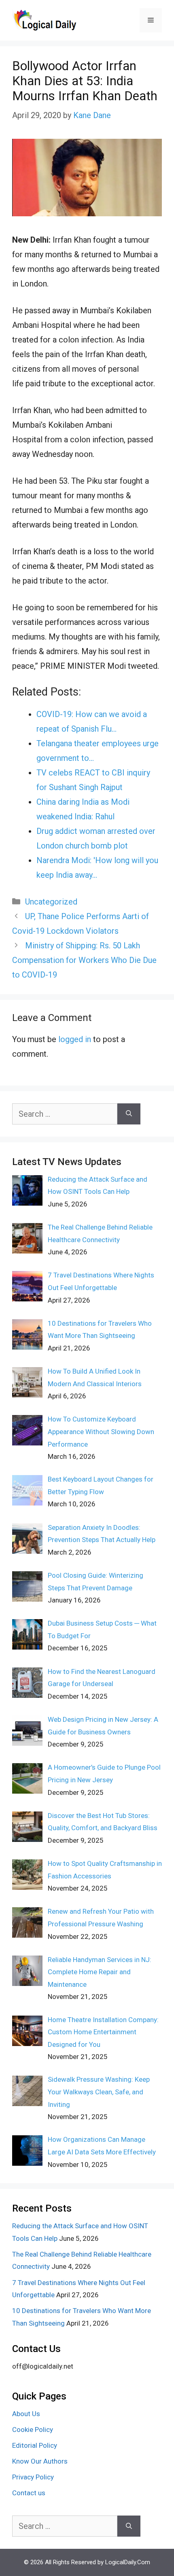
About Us (26, 2414)
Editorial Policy (35, 2445)
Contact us (29, 2493)
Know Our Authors (40, 2461)
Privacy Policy (33, 2477)
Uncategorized (51, 902)
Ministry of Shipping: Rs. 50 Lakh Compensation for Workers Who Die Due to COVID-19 (84, 960)
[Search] (129, 1114)
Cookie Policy (33, 2430)
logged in (75, 1039)
